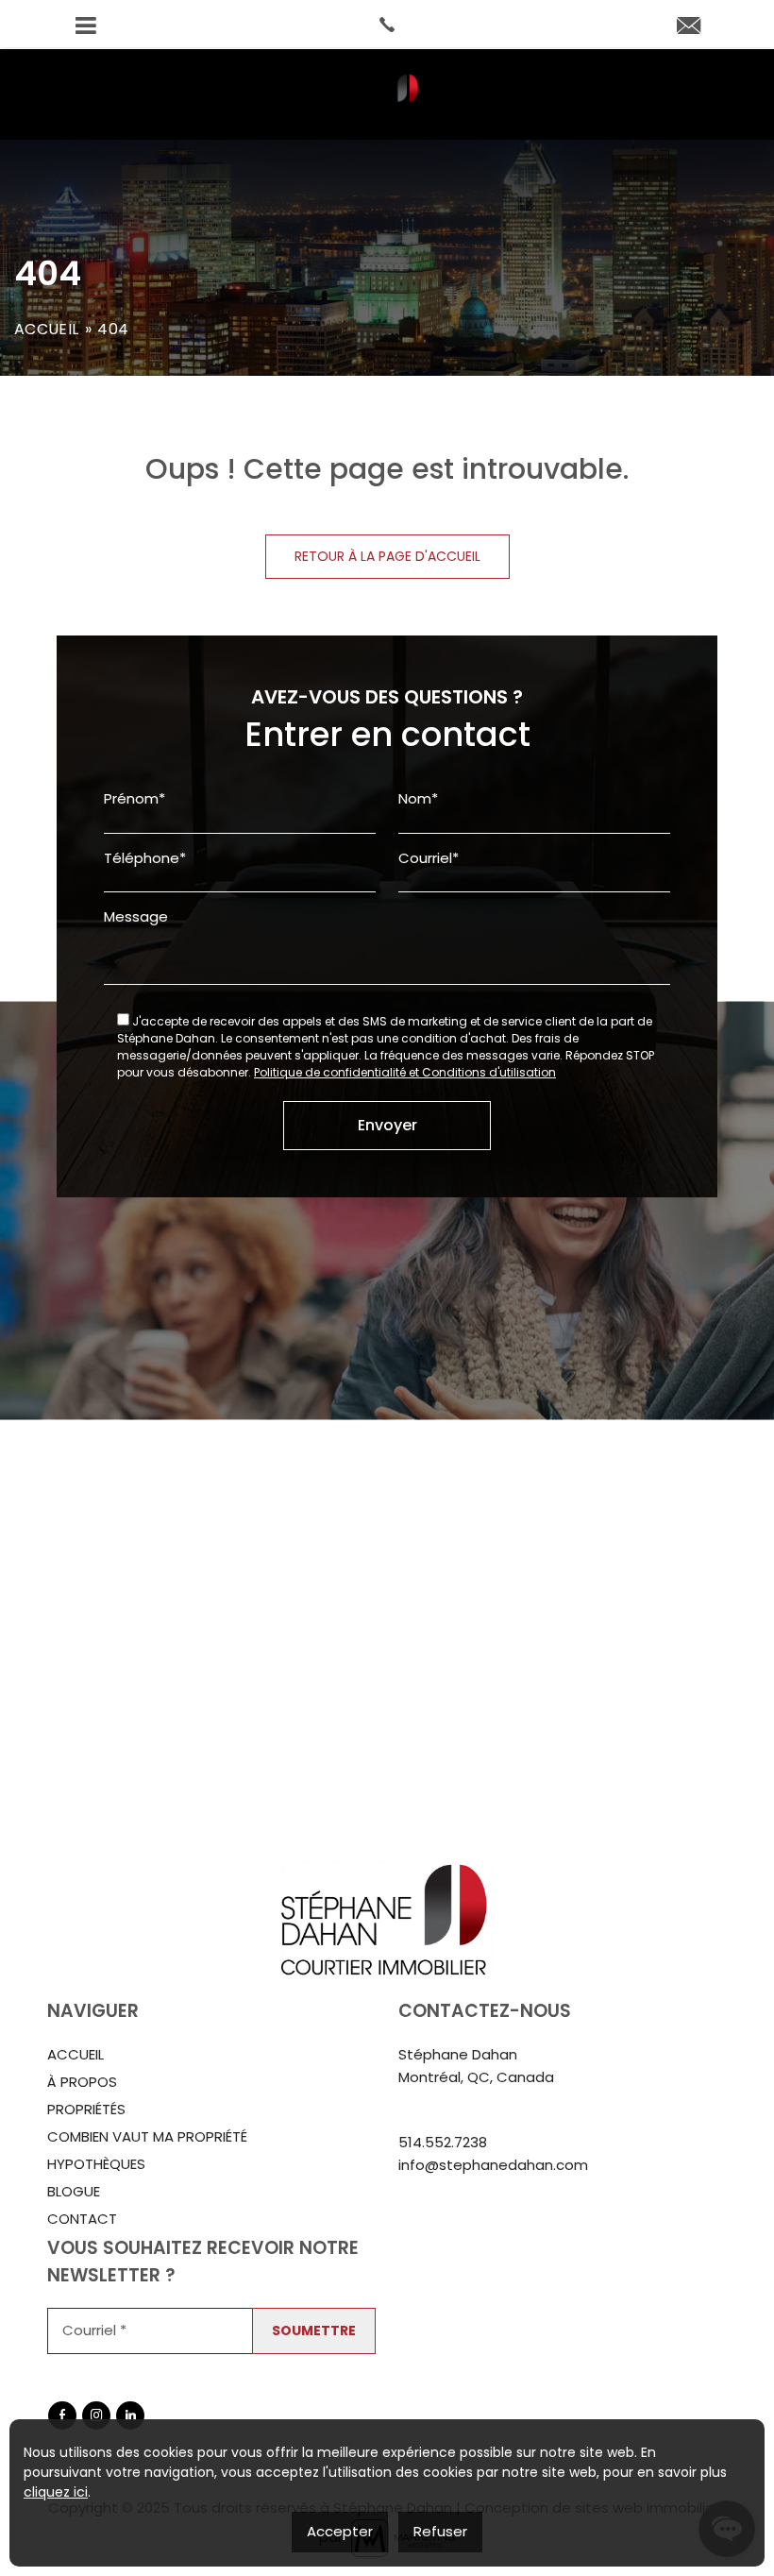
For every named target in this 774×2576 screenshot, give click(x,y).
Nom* (418, 798)
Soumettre (314, 2330)
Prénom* (135, 798)
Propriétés (86, 2109)
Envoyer (387, 1125)
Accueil (46, 329)
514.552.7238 (443, 2142)
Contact (82, 2219)
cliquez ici (56, 2492)
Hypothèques (96, 2164)
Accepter (340, 2531)
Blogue (74, 2191)
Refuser (440, 2531)
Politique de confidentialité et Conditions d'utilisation (405, 1072)
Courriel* (429, 858)
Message (136, 916)
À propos (82, 2082)
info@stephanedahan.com (493, 2165)
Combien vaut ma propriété (147, 2136)
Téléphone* (145, 858)
